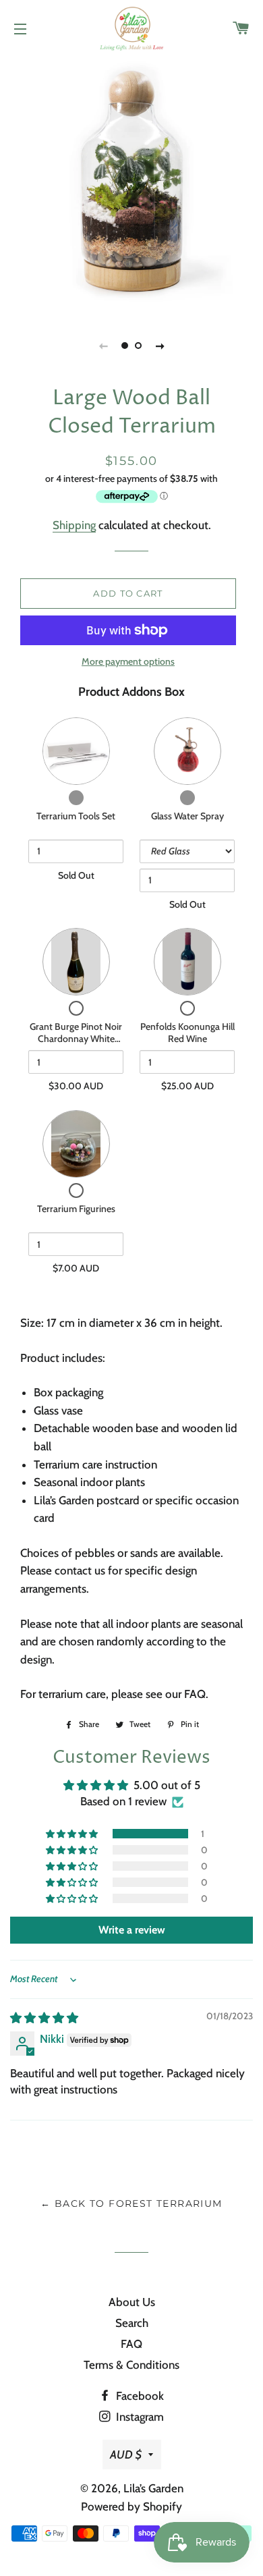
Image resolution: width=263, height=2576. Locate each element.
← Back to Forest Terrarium (131, 2203)
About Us (132, 2302)
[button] (73, 1834)
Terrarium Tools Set (76, 816)
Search (132, 2323)
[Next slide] (160, 346)
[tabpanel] (131, 182)
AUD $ (126, 2455)
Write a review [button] (132, 1930)
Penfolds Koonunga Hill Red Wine (187, 1033)
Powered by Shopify (131, 2506)
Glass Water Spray (187, 816)
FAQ (131, 2344)
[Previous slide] (103, 346)
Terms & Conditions (131, 2365)
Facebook (139, 2396)
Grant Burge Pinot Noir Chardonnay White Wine (76, 1038)
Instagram (139, 2417)
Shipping (74, 525)
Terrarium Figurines (76, 1209)
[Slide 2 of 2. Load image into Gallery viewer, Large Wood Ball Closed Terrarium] (138, 346)
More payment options (128, 661)
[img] (44, 2018)
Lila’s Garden (153, 2488)
